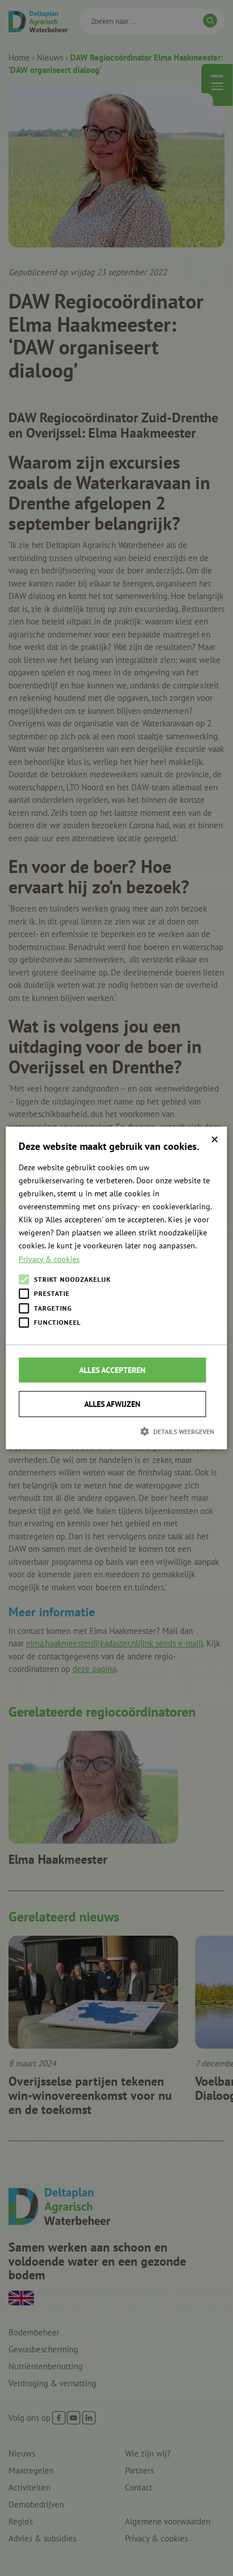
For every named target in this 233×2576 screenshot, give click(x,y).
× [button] (215, 1139)
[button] (116, 1431)
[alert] (116, 1288)
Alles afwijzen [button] (112, 1404)
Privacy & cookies (49, 1259)
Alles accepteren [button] (112, 1370)
